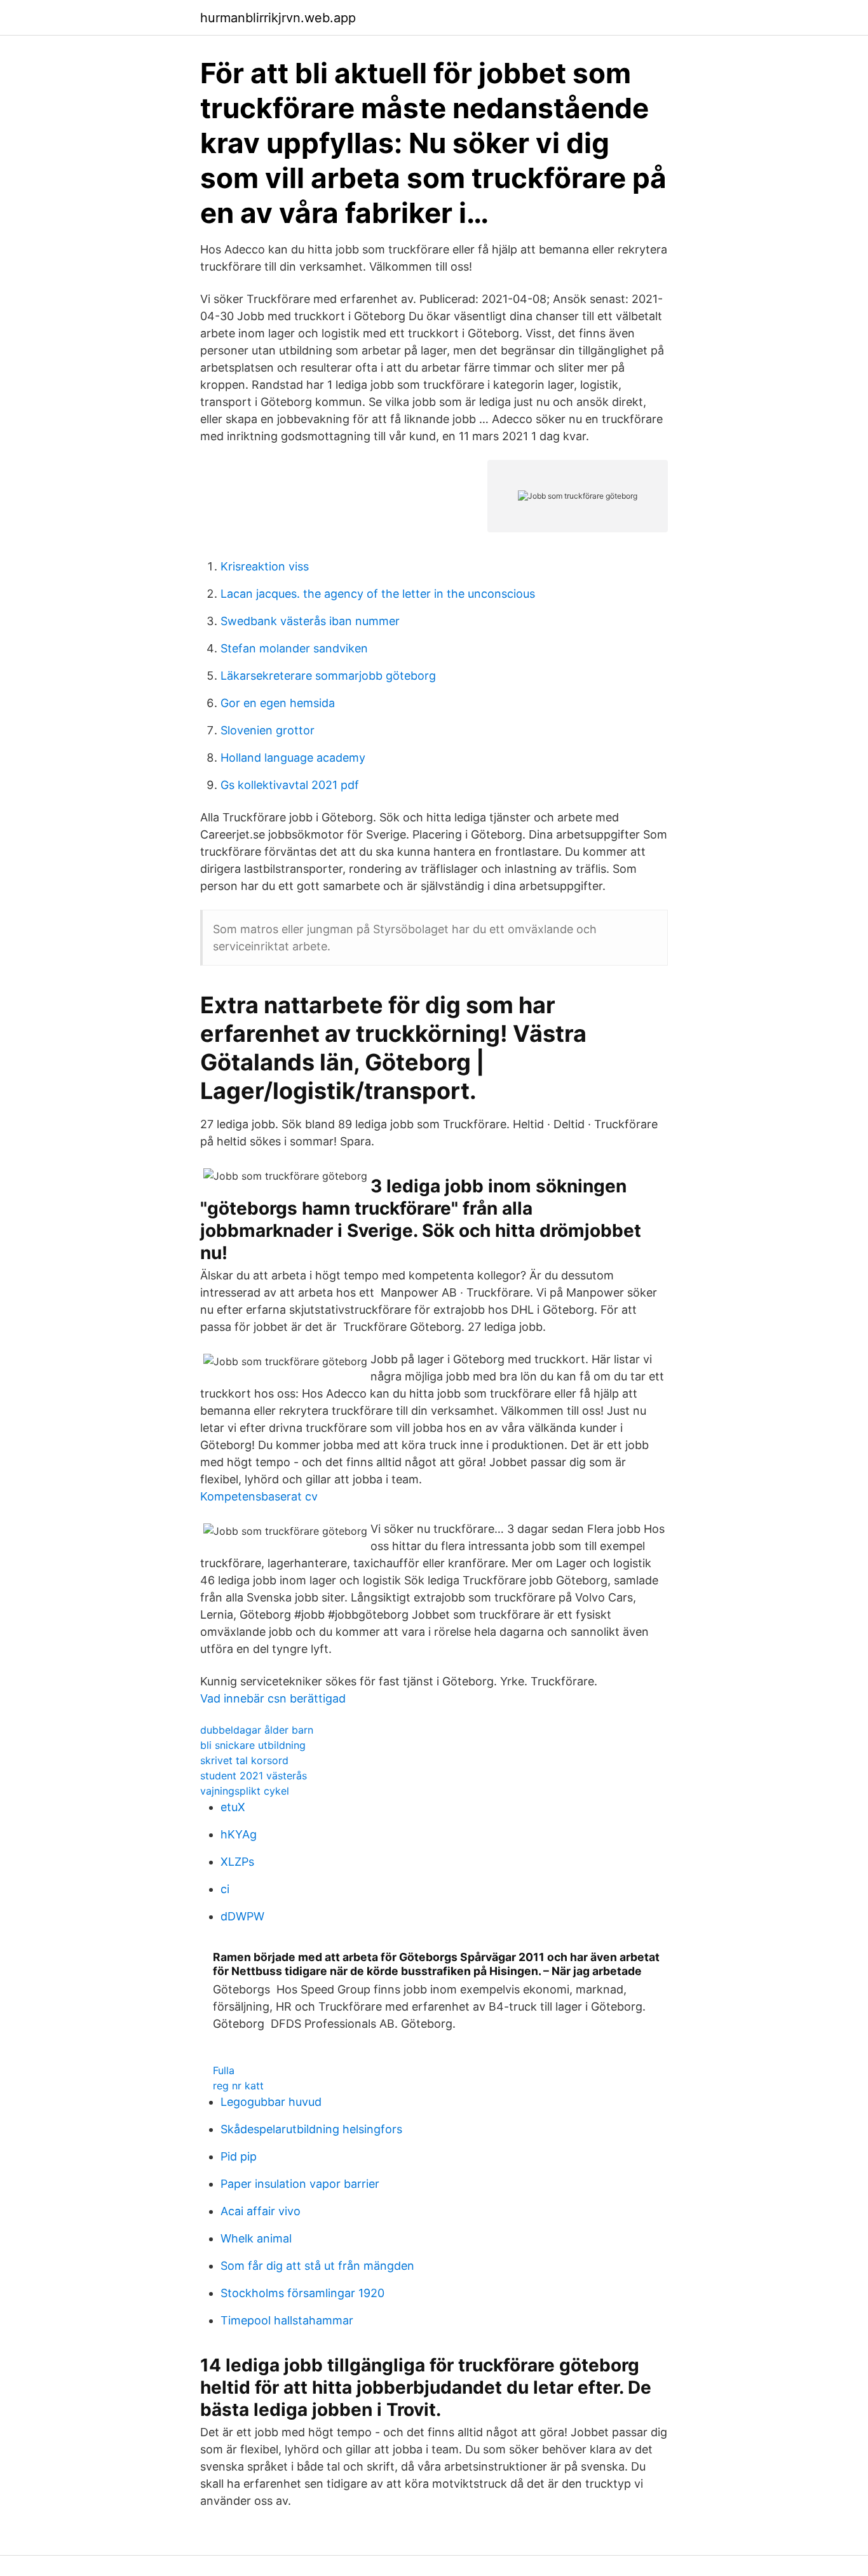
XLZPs (237, 1862)
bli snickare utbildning (253, 1745)
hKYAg (239, 1834)
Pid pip (239, 2156)
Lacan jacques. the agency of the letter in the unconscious (378, 594)
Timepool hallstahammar (287, 2320)
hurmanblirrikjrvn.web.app (278, 18)
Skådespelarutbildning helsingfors (311, 2129)
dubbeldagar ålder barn (257, 1730)
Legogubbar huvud (271, 2102)
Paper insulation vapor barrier (300, 2184)
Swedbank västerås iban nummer (310, 621)
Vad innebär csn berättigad (273, 1698)
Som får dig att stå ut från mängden (317, 2266)
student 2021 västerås (254, 1776)
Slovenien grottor (268, 730)
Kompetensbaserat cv (259, 1496)
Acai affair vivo (261, 2211)
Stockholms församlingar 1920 (302, 2293)
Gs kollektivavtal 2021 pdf (290, 785)
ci (225, 1889)
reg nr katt (238, 2086)
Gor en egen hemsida (278, 703)
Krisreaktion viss (265, 566)
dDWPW (242, 1916)
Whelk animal (256, 2238)
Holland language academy (293, 758)
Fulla (224, 2070)
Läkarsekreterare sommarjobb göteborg (328, 676)
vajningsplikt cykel (245, 1791)
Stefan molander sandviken (294, 648)
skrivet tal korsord (244, 1760)
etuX (233, 1807)
